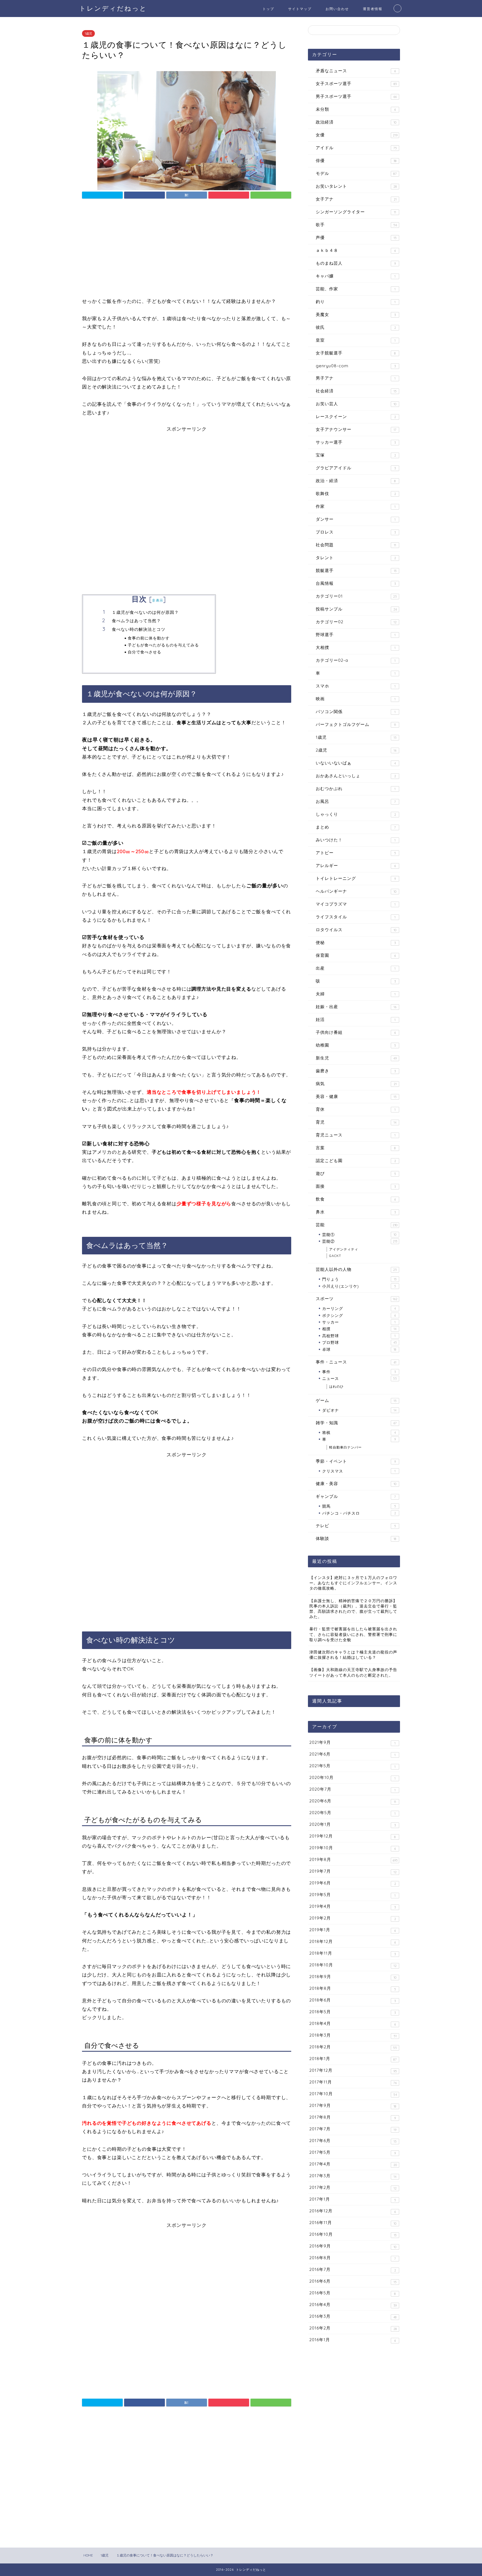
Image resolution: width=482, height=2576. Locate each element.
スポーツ (357, 1299)
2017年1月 (353, 2199)
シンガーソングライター (356, 212)
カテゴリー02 (356, 622)
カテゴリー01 (356, 596)
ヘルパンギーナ (356, 891)
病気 (356, 1084)
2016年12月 (353, 2211)
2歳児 (356, 750)
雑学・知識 (356, 1423)
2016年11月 (353, 2223)
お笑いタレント (356, 186)
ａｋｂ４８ (356, 250)
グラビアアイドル (356, 468)
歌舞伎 (356, 493)
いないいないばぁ (356, 763)
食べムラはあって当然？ (136, 621)
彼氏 (356, 327)
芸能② (360, 1241)
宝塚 (356, 455)
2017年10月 (353, 2094)
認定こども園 (356, 1161)
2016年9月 (353, 2246)
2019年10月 (353, 1848)
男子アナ (356, 378)
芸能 (357, 1225)
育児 (356, 1122)
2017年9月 (353, 2106)
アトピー (356, 853)
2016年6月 (353, 2281)
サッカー (359, 1322)
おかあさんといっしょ (356, 776)
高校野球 (359, 1336)
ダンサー (356, 519)
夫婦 (356, 994)
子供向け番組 (356, 1032)
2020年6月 (353, 1801)
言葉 (356, 1148)
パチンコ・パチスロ (359, 1513)
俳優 (356, 160)
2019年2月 (353, 1918)
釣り (356, 302)
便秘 (356, 942)
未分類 (356, 109)
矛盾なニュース (356, 71)
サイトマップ (300, 9)
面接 (356, 1186)
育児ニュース (356, 1135)
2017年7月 (353, 2129)
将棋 (359, 1432)
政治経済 (356, 122)
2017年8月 (353, 2117)
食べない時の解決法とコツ (139, 629)
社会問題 (356, 545)
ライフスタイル (356, 917)
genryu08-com (356, 366)
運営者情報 (373, 9)
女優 (357, 135)
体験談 (356, 1538)
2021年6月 (352, 1754)
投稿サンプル (356, 609)
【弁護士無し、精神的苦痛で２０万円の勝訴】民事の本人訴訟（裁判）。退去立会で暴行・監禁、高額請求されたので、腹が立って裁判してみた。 (353, 1609)
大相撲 (356, 647)
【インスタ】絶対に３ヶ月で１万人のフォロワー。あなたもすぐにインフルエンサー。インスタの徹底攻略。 (353, 1583)
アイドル (356, 148)
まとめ (356, 827)
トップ (268, 9)
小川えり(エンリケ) (359, 1286)
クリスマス (359, 1471)
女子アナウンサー (356, 429)
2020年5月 (352, 1813)
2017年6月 (353, 2141)
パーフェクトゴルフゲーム (356, 724)
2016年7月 (353, 2270)
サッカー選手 (356, 442)
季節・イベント (356, 1461)
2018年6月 (353, 2000)
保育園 (356, 955)
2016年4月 (353, 2305)
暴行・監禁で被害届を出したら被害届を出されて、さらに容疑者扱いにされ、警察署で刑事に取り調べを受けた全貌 (353, 1634)
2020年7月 (352, 1789)
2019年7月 (353, 1871)
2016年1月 (353, 2340)
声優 (356, 237)
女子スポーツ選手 (356, 84)
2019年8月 (354, 1860)
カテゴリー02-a (356, 660)
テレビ (356, 1526)
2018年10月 (353, 1965)
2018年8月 (353, 1988)
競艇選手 (356, 570)
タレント (356, 558)
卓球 (359, 1349)
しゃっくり (356, 814)
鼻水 (356, 1212)
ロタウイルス (356, 930)
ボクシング (359, 1315)
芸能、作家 (356, 289)
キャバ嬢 (356, 276)
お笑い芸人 (356, 404)
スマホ (356, 686)
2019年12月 (353, 1836)
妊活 (356, 1019)
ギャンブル (356, 1496)
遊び (356, 1173)
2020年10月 (352, 1778)
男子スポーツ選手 (356, 96)
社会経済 (356, 391)
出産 (356, 968)
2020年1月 (353, 1824)
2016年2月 (353, 2328)
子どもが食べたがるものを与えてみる (163, 645)
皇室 (356, 340)
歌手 (356, 225)
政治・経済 (356, 481)
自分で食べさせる (144, 652)
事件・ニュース (356, 1362)
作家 (356, 506)
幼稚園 (356, 1045)
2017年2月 (353, 2188)
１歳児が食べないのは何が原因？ (145, 612)
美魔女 (356, 314)
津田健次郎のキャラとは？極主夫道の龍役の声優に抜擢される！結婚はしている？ (353, 1655)
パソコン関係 (356, 712)
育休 (356, 1109)
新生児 (356, 1058)
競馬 (359, 1506)
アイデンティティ (344, 1249)
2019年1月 (353, 1930)
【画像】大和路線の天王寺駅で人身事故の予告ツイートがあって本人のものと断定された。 (353, 1672)
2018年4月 (353, 2024)
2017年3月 (353, 2176)
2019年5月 (352, 1895)
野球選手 (356, 635)
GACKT (335, 1256)
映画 (356, 699)
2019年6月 (353, 1883)
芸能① (359, 1234)
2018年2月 (353, 2047)
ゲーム (356, 1400)
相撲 (359, 1329)
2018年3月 (353, 2035)
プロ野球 (360, 1342)
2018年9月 (353, 1977)
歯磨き (356, 1071)
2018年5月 (353, 2012)
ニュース (360, 1378)
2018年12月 (353, 1942)
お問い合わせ (337, 9)
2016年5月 (353, 2293)
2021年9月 (352, 1742)
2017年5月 (353, 2152)
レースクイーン (356, 417)
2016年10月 (353, 2234)
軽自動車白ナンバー (345, 1447)
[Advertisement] (187, 250)
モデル (356, 173)
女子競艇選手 (356, 353)
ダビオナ (359, 1410)
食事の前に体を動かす (149, 638)
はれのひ (336, 1386)
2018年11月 (353, 1953)
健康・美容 (356, 1483)
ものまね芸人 (356, 263)
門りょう (359, 1279)
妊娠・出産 (356, 1007)
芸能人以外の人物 (356, 1269)
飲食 (356, 1199)
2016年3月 (353, 2316)
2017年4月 (353, 2164)
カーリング (359, 1308)
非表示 (158, 600)
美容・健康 (356, 1096)
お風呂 (356, 801)
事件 (359, 1372)
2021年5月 (352, 1766)
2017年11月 (353, 2082)
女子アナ (356, 199)
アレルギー (356, 865)
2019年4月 (353, 1906)
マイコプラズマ (356, 904)
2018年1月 (353, 2059)
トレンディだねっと (113, 8)
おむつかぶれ (356, 789)
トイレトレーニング (356, 878)
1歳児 (88, 33)
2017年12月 (353, 2070)
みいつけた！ (356, 840)
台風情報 (356, 583)
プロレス (356, 532)
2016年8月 (353, 2258)
